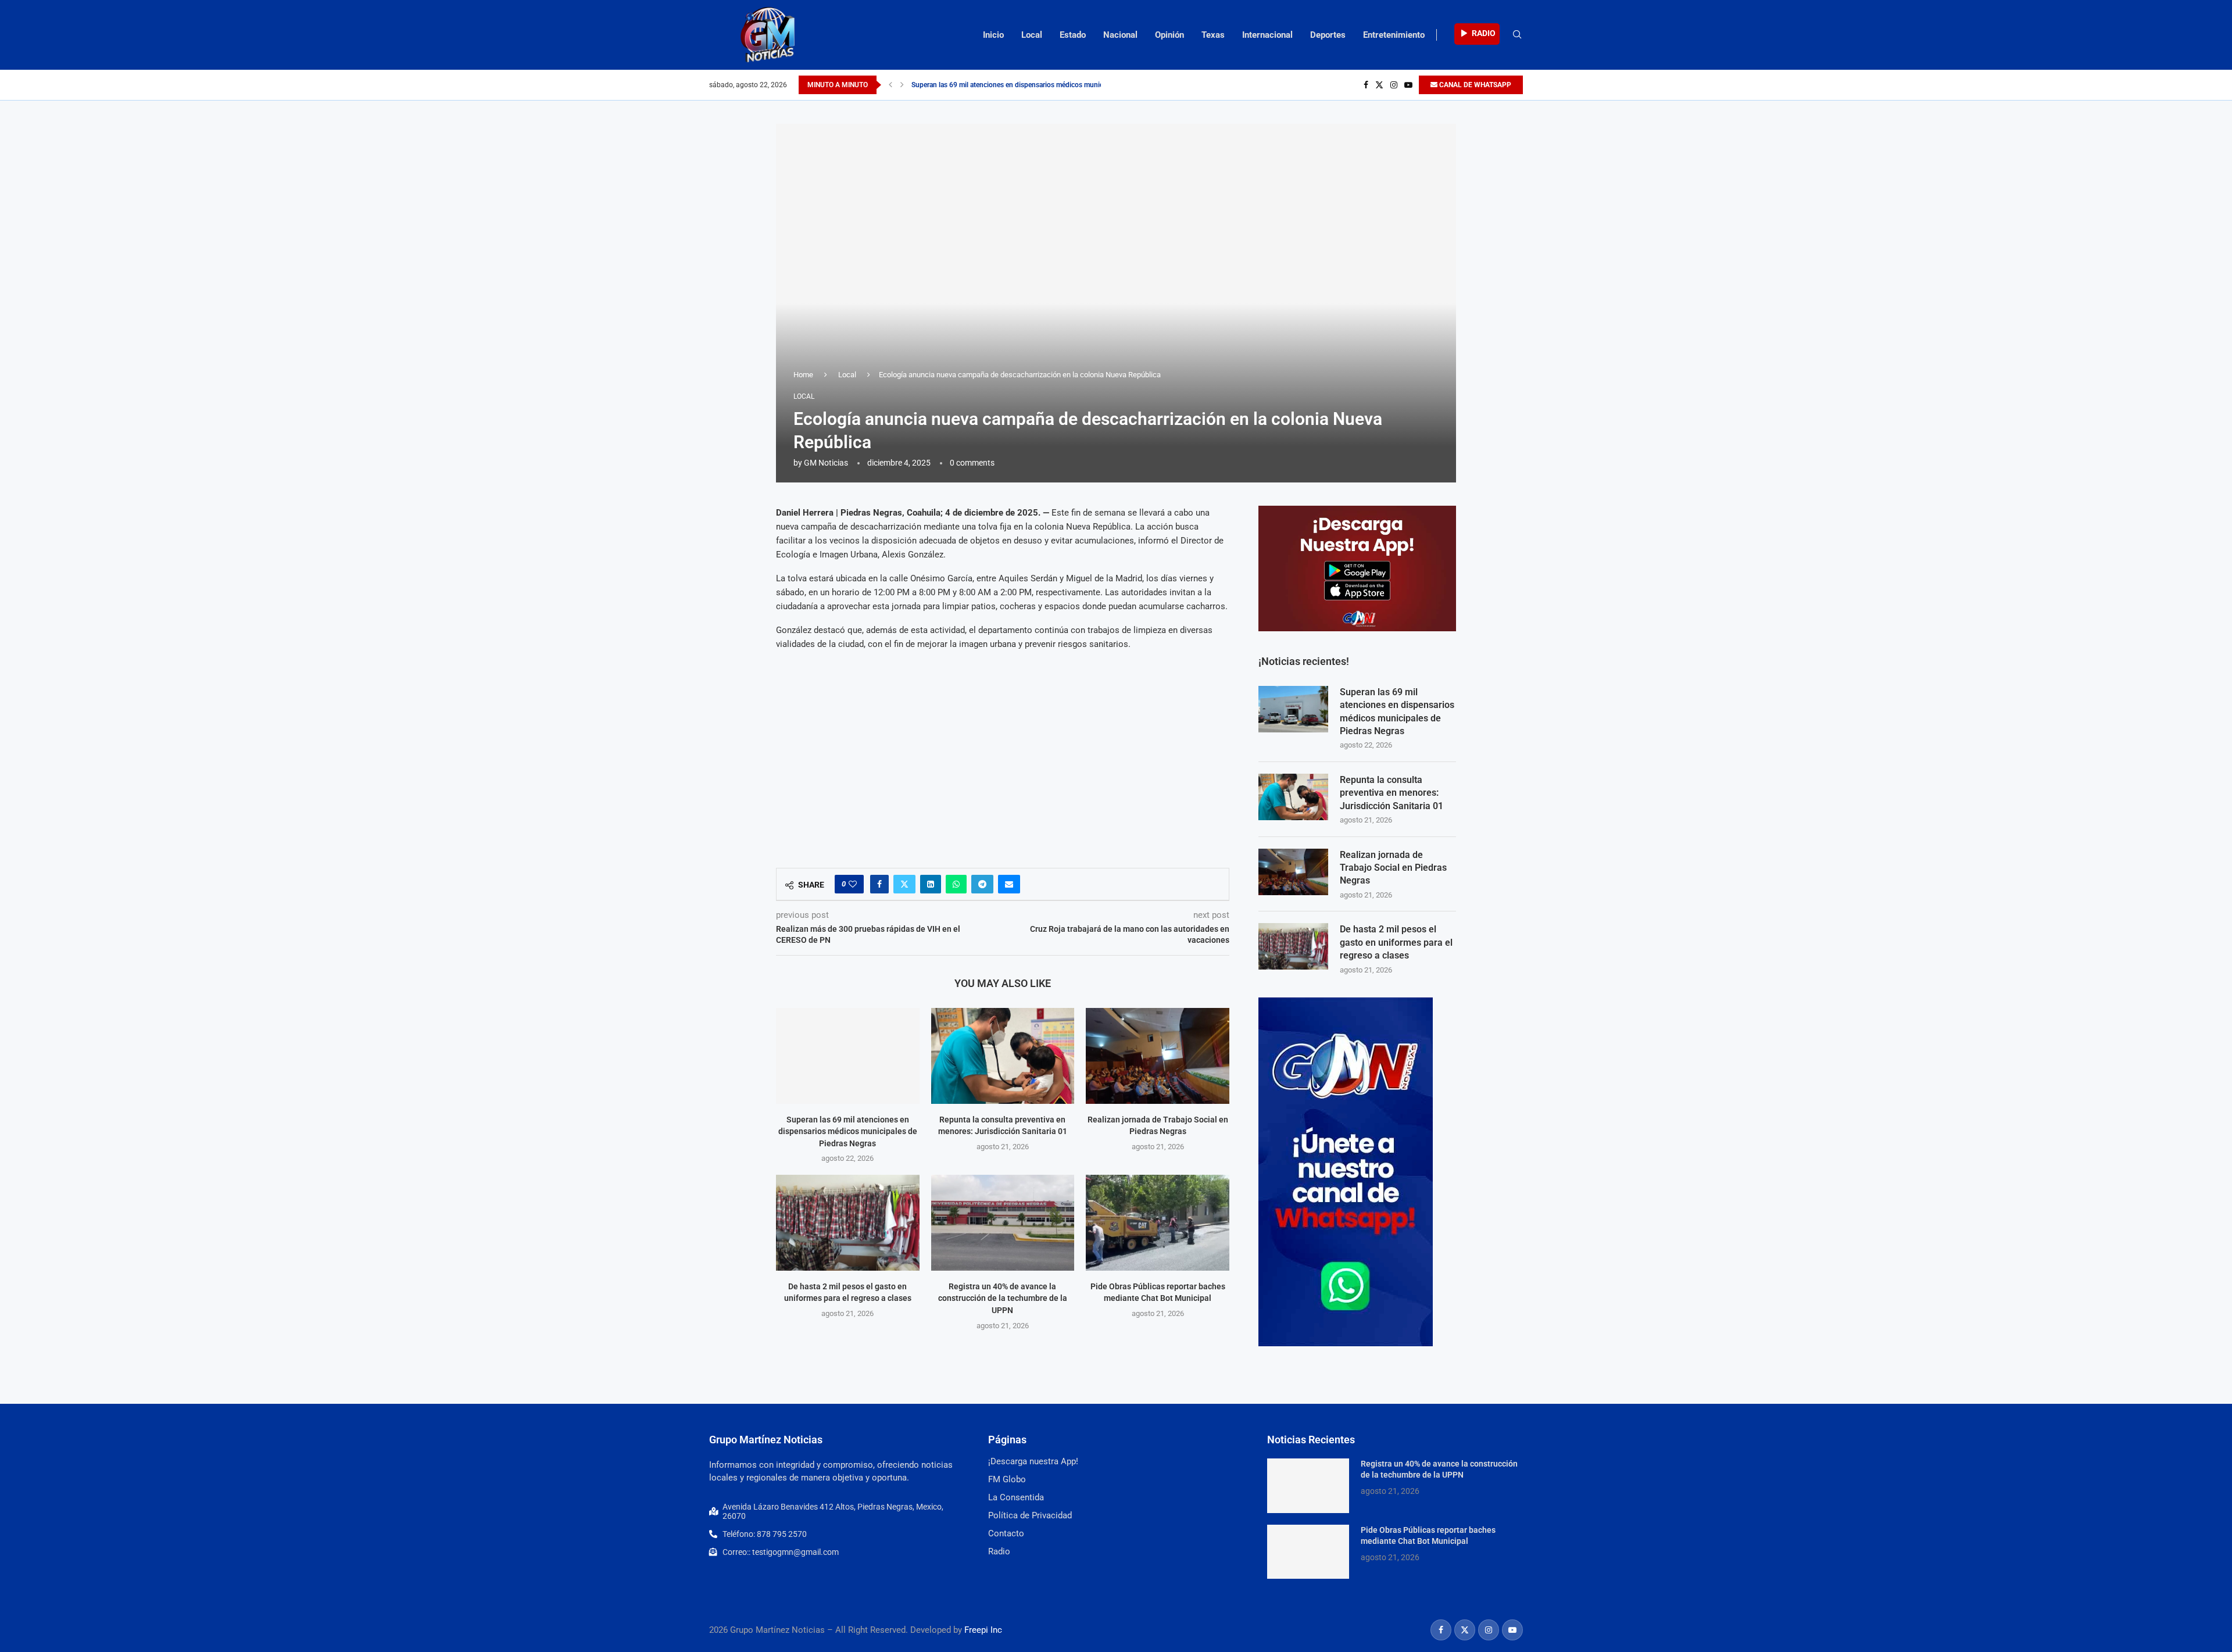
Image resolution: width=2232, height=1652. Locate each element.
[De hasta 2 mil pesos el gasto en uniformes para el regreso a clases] (848, 1222)
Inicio (993, 35)
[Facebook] (1366, 85)
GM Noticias (826, 463)
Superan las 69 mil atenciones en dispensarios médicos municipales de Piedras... (1036, 85)
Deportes (1328, 35)
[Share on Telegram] (982, 884)
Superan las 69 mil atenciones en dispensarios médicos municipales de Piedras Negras (848, 1131)
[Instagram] (1394, 85)
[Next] (902, 85)
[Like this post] (853, 884)
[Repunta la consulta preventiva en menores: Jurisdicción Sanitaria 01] (1003, 1056)
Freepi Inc (983, 1630)
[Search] (1517, 35)
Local (1032, 35)
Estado (1073, 35)
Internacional (1267, 35)
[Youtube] (1408, 85)
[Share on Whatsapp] (956, 884)
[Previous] (890, 85)
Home (803, 375)
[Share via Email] (1009, 884)
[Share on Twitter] (904, 884)
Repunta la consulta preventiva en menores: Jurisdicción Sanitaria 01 (1392, 793)
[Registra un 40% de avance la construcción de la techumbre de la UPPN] (1003, 1222)
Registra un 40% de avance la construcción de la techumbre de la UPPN (1003, 1298)
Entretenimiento (1394, 35)
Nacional (1120, 35)
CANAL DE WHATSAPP (1474, 85)
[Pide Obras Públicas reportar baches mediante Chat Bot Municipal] (1158, 1222)
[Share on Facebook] (879, 884)
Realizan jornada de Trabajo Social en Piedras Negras (1393, 868)
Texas (1213, 35)
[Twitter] (1379, 85)
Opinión (1169, 35)
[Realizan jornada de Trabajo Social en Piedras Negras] (1158, 1056)
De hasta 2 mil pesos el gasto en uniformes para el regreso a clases (1396, 942)
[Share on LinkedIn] (931, 884)
